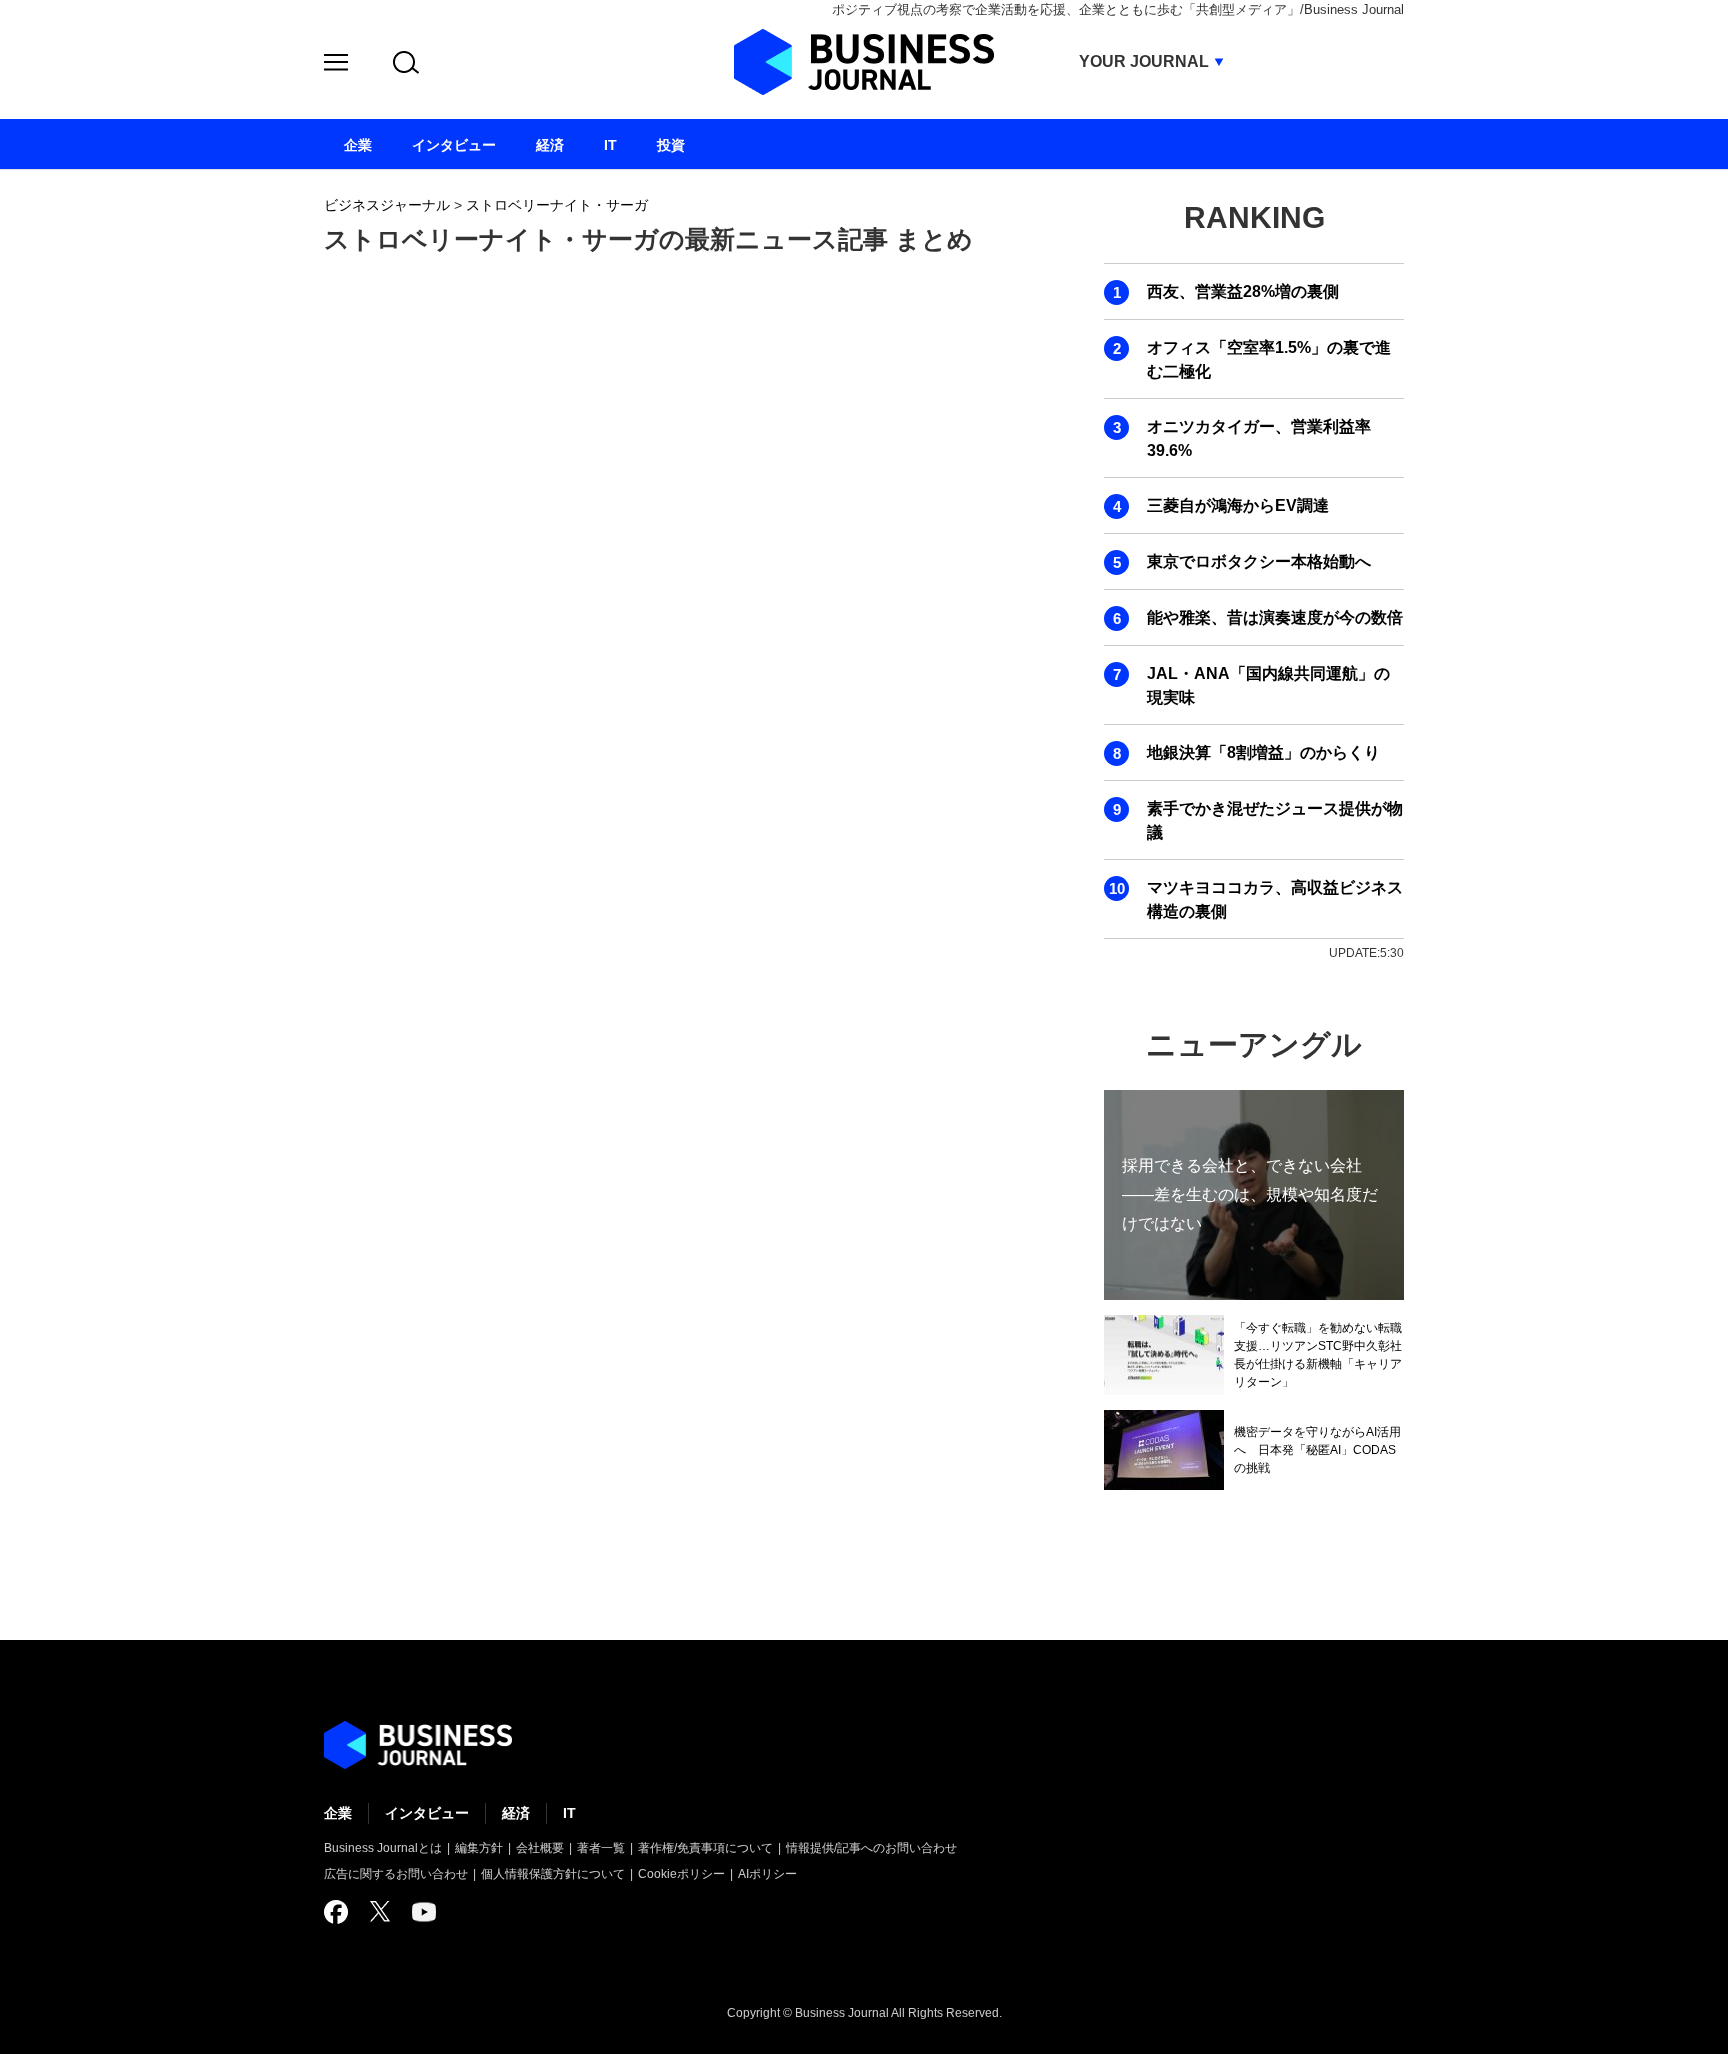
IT (569, 1813)
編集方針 (479, 1848)
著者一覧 (601, 1848)
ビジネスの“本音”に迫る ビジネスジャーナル (418, 1745)
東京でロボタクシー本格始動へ (1259, 561)
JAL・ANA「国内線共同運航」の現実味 (1268, 685)
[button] (336, 65)
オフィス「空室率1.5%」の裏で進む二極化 (1269, 359)
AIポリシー (767, 1874)
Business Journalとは (383, 1848)
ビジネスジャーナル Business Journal (864, 62)
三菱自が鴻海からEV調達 (1238, 505)
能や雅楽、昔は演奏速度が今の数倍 (1275, 617)
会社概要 (540, 1848)
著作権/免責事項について (705, 1848)
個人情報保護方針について (553, 1874)
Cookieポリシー (681, 1874)
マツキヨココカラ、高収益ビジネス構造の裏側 (1275, 899)
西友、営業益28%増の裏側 (1243, 291)
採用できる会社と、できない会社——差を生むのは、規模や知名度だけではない (1250, 1194)
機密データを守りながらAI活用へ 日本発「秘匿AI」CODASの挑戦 (1317, 1450)
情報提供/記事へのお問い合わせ (871, 1848)
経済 (516, 1813)
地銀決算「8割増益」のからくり (1263, 752)
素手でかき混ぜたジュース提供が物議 (1275, 820)
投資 (671, 145)
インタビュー (427, 1813)
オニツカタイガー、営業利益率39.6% (1259, 438)
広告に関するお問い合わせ (396, 1874)
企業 (338, 1813)
